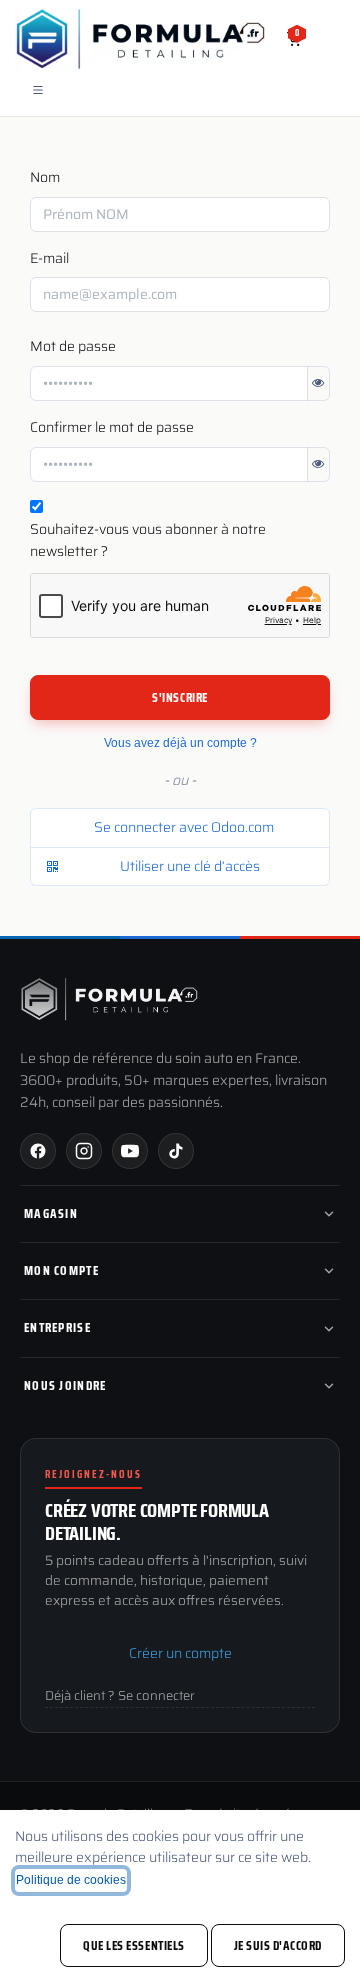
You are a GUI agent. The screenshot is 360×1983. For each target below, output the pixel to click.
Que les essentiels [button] (133, 1945)
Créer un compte (180, 1653)
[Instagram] (84, 1151)
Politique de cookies (71, 1880)
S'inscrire (179, 697)
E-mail (49, 258)
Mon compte (61, 1270)
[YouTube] (130, 1151)
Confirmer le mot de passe (112, 427)
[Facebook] (38, 1151)
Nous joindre (65, 1385)
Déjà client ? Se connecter (120, 1696)
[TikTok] (176, 1151)
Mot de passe (73, 346)
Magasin (51, 1213)
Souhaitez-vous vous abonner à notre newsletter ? (148, 540)
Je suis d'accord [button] (278, 1945)
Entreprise (57, 1327)
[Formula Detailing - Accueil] (110, 999)
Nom (45, 177)
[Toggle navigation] (38, 89)
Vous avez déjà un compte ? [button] (180, 743)
